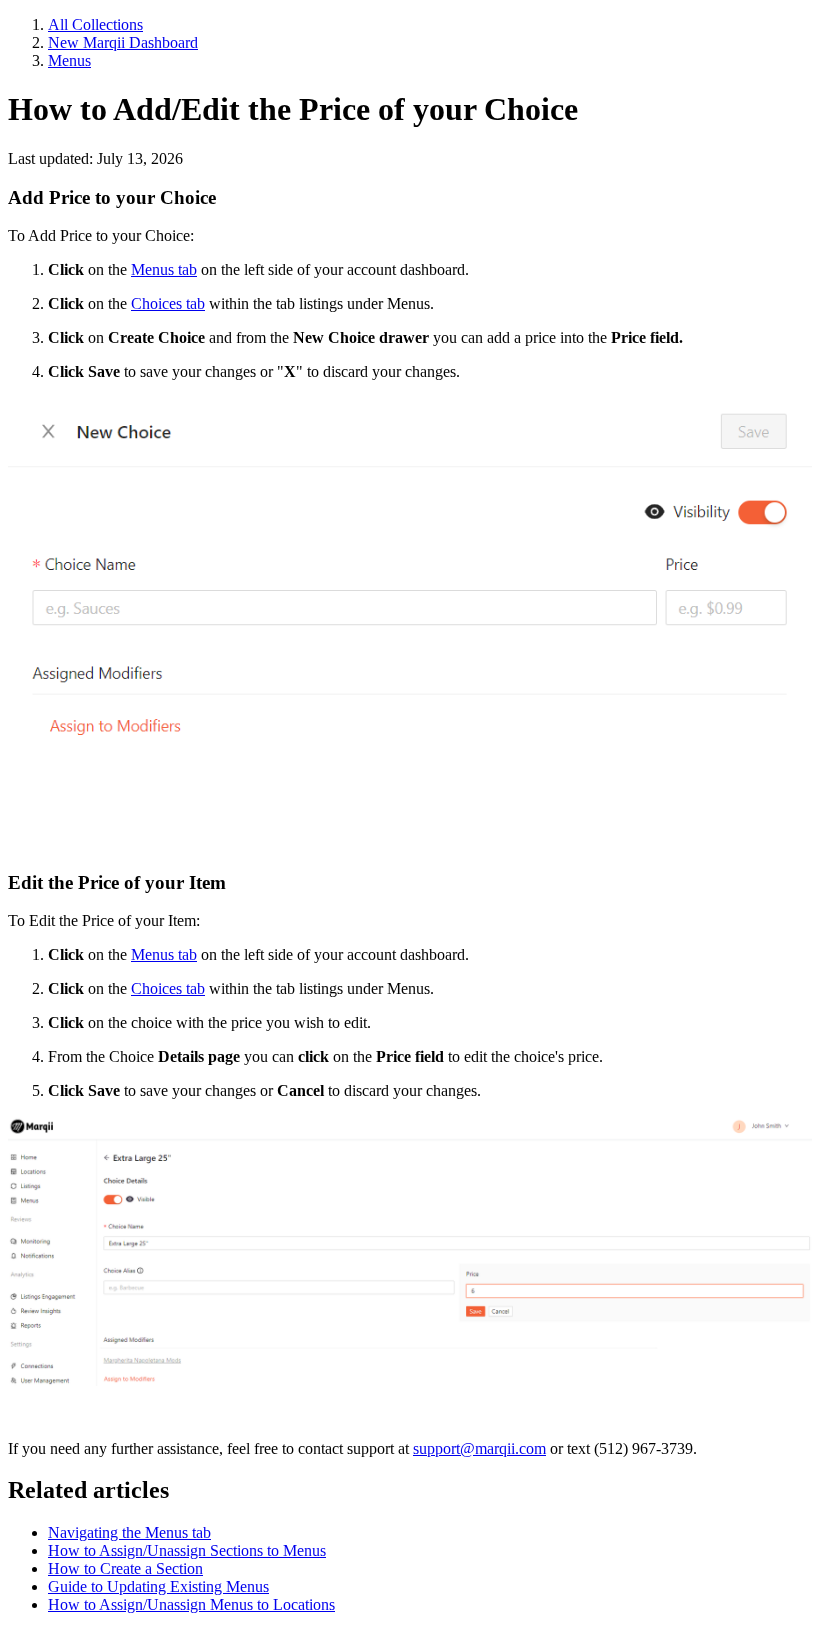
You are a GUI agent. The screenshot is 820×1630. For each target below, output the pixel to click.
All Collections (95, 24)
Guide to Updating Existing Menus (158, 1586)
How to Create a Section (125, 1568)
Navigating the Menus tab (129, 1532)
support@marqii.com (479, 1448)
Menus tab (164, 269)
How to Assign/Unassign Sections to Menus (187, 1550)
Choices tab (168, 303)
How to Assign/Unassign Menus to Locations (191, 1604)
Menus (69, 60)
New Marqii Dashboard (123, 42)
